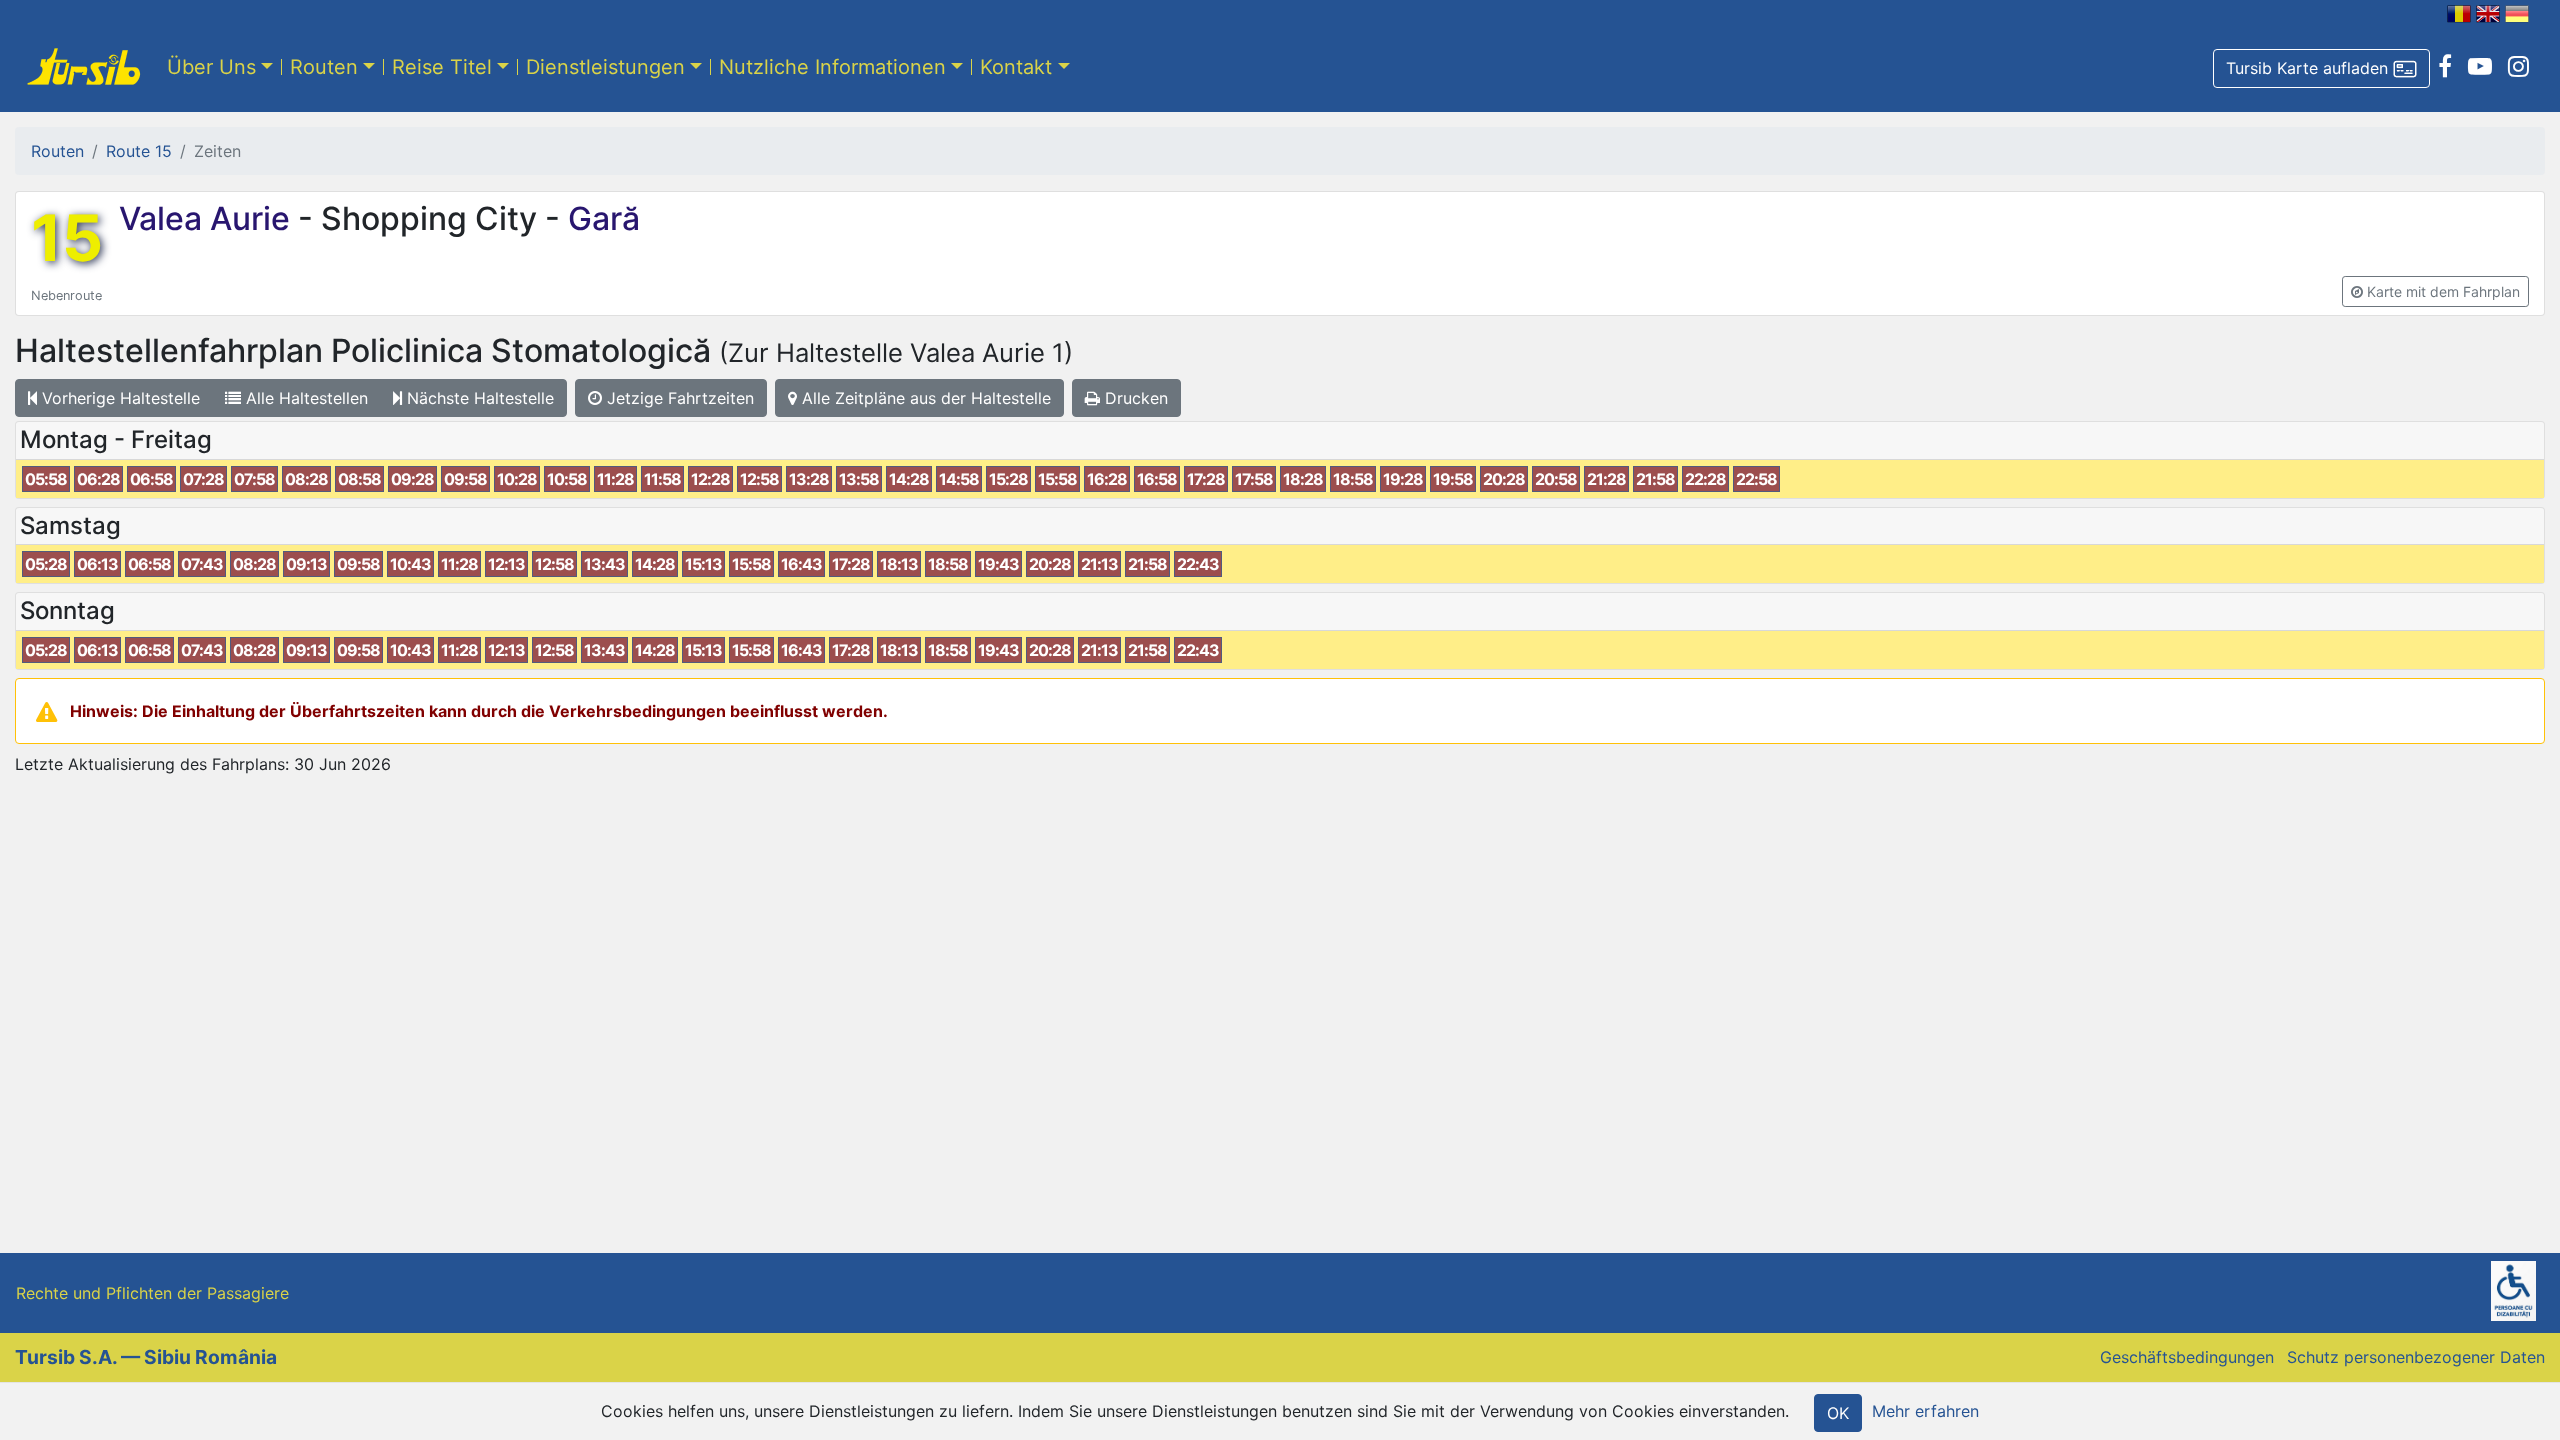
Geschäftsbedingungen (2187, 1357)
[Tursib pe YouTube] (2480, 67)
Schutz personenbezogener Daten (2416, 1357)
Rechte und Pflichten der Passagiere (152, 1293)
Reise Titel (442, 67)
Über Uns (211, 67)
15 (67, 238)
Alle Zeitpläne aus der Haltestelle (924, 398)
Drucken (1134, 398)
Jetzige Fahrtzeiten (678, 398)
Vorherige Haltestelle (118, 398)
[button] (2321, 69)
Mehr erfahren (1925, 1411)
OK (1838, 1413)
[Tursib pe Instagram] (2518, 67)
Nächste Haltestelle (478, 398)
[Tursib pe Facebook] (2445, 67)
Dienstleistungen (605, 67)
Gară (600, 218)
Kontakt (1016, 67)
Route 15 (139, 151)
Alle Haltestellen (304, 398)
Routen (324, 67)
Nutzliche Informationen (832, 67)
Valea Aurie (208, 218)
